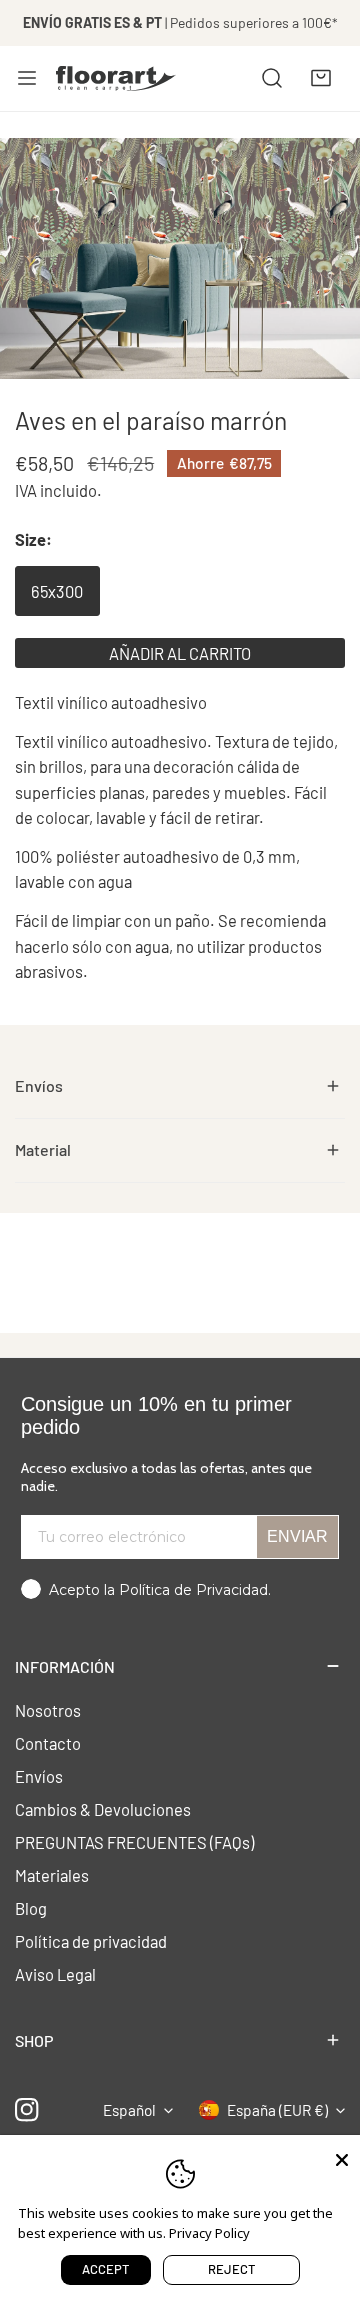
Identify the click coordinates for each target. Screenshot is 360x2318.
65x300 (57, 591)
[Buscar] (272, 78)
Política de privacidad (91, 1941)
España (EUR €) (277, 2110)
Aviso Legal (55, 1974)
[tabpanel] (180, 1087)
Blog (31, 1908)
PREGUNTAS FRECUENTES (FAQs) (134, 1842)
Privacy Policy (209, 2233)
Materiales (52, 1875)
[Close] (342, 2158)
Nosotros (48, 1710)
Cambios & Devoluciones (103, 1809)
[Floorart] (116, 78)
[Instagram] (27, 2110)
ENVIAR (297, 1536)
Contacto (48, 1743)
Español (129, 2110)
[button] (321, 78)
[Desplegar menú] (27, 78)
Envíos (39, 1776)
